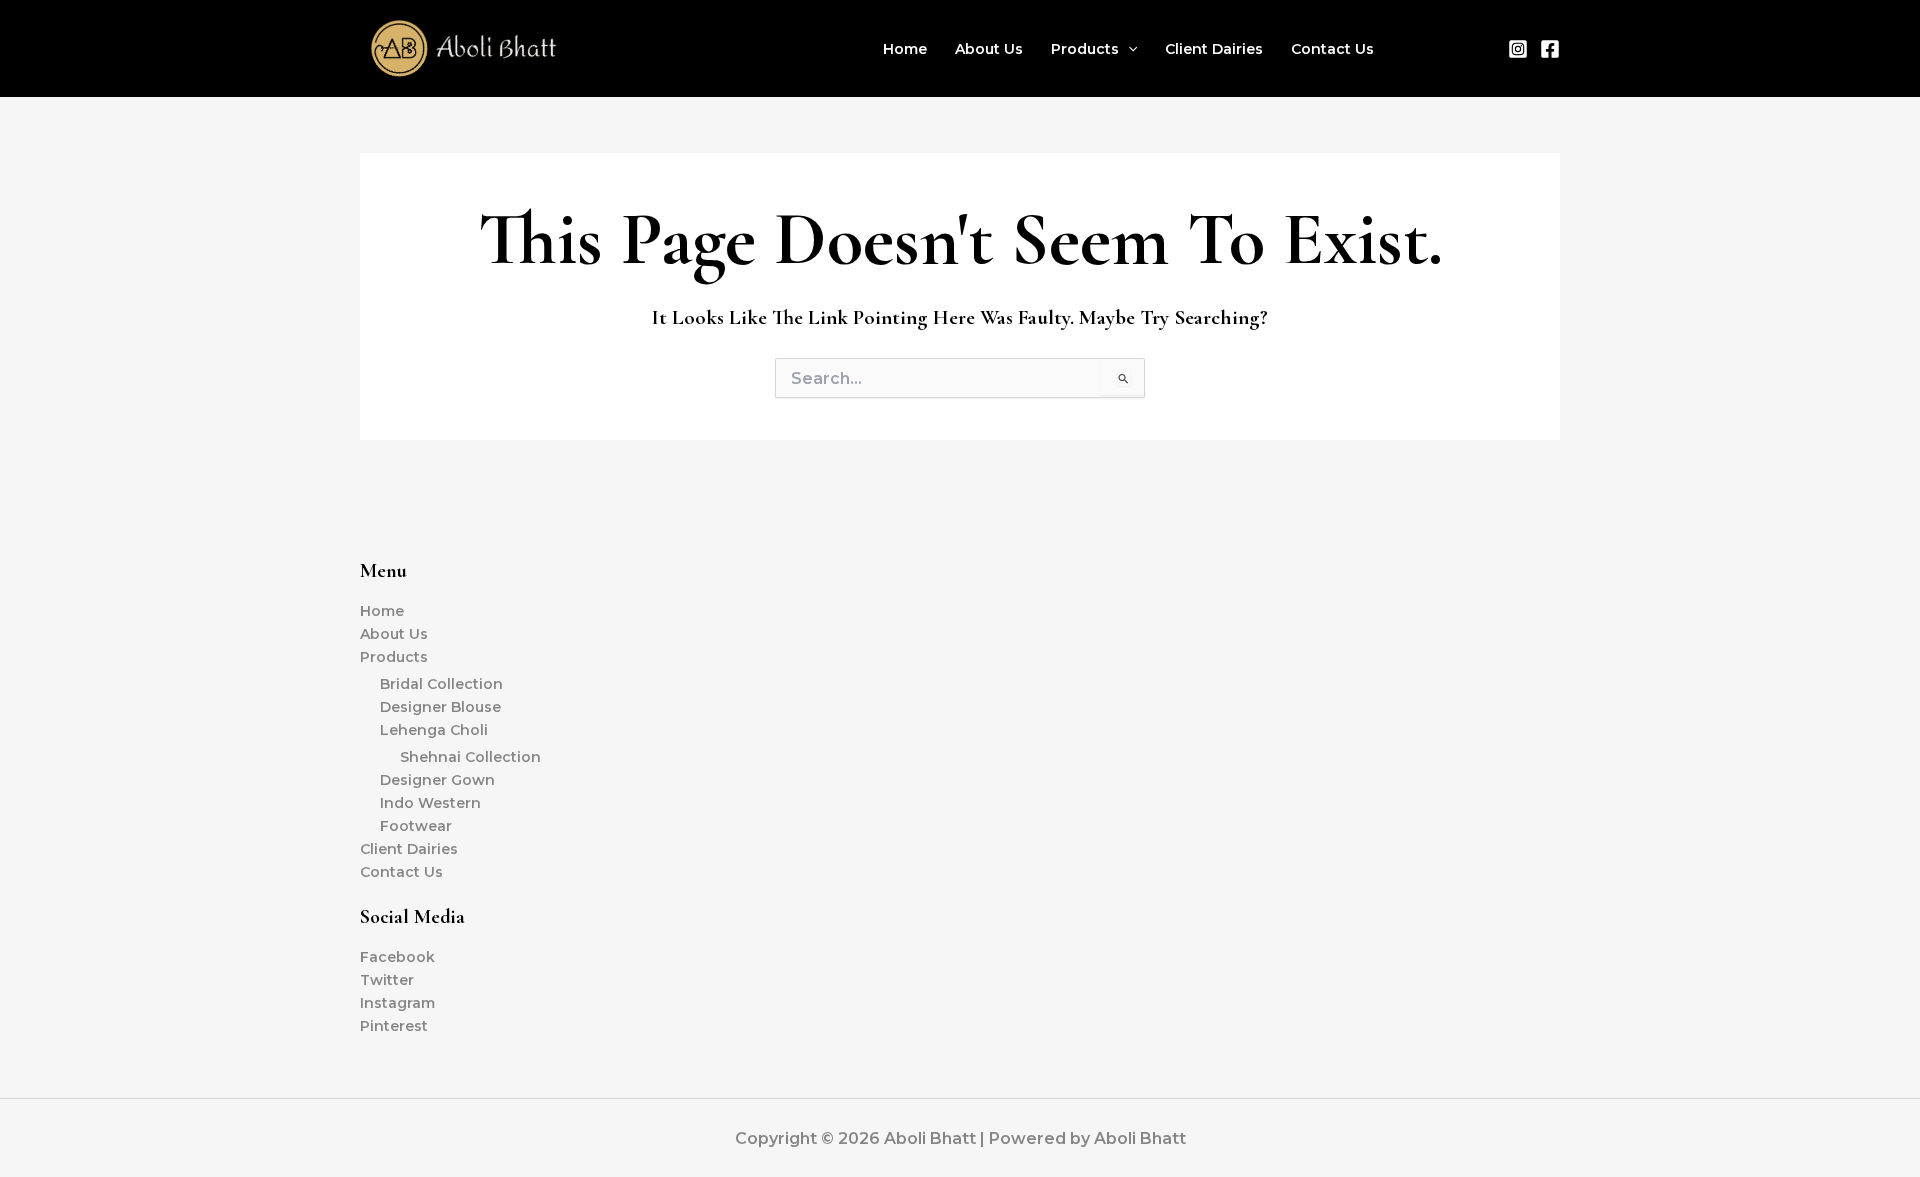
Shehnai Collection (470, 757)
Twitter (387, 980)
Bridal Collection (441, 684)
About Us (989, 49)
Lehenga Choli (434, 730)
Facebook (397, 957)
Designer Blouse (440, 707)
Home (905, 49)
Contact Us (1332, 49)
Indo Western (430, 803)
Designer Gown (437, 780)
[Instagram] (1518, 49)
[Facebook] (1550, 49)
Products (1085, 49)
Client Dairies (1214, 49)
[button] (1128, 49)
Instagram (397, 1003)
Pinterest (394, 1026)
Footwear (416, 826)
